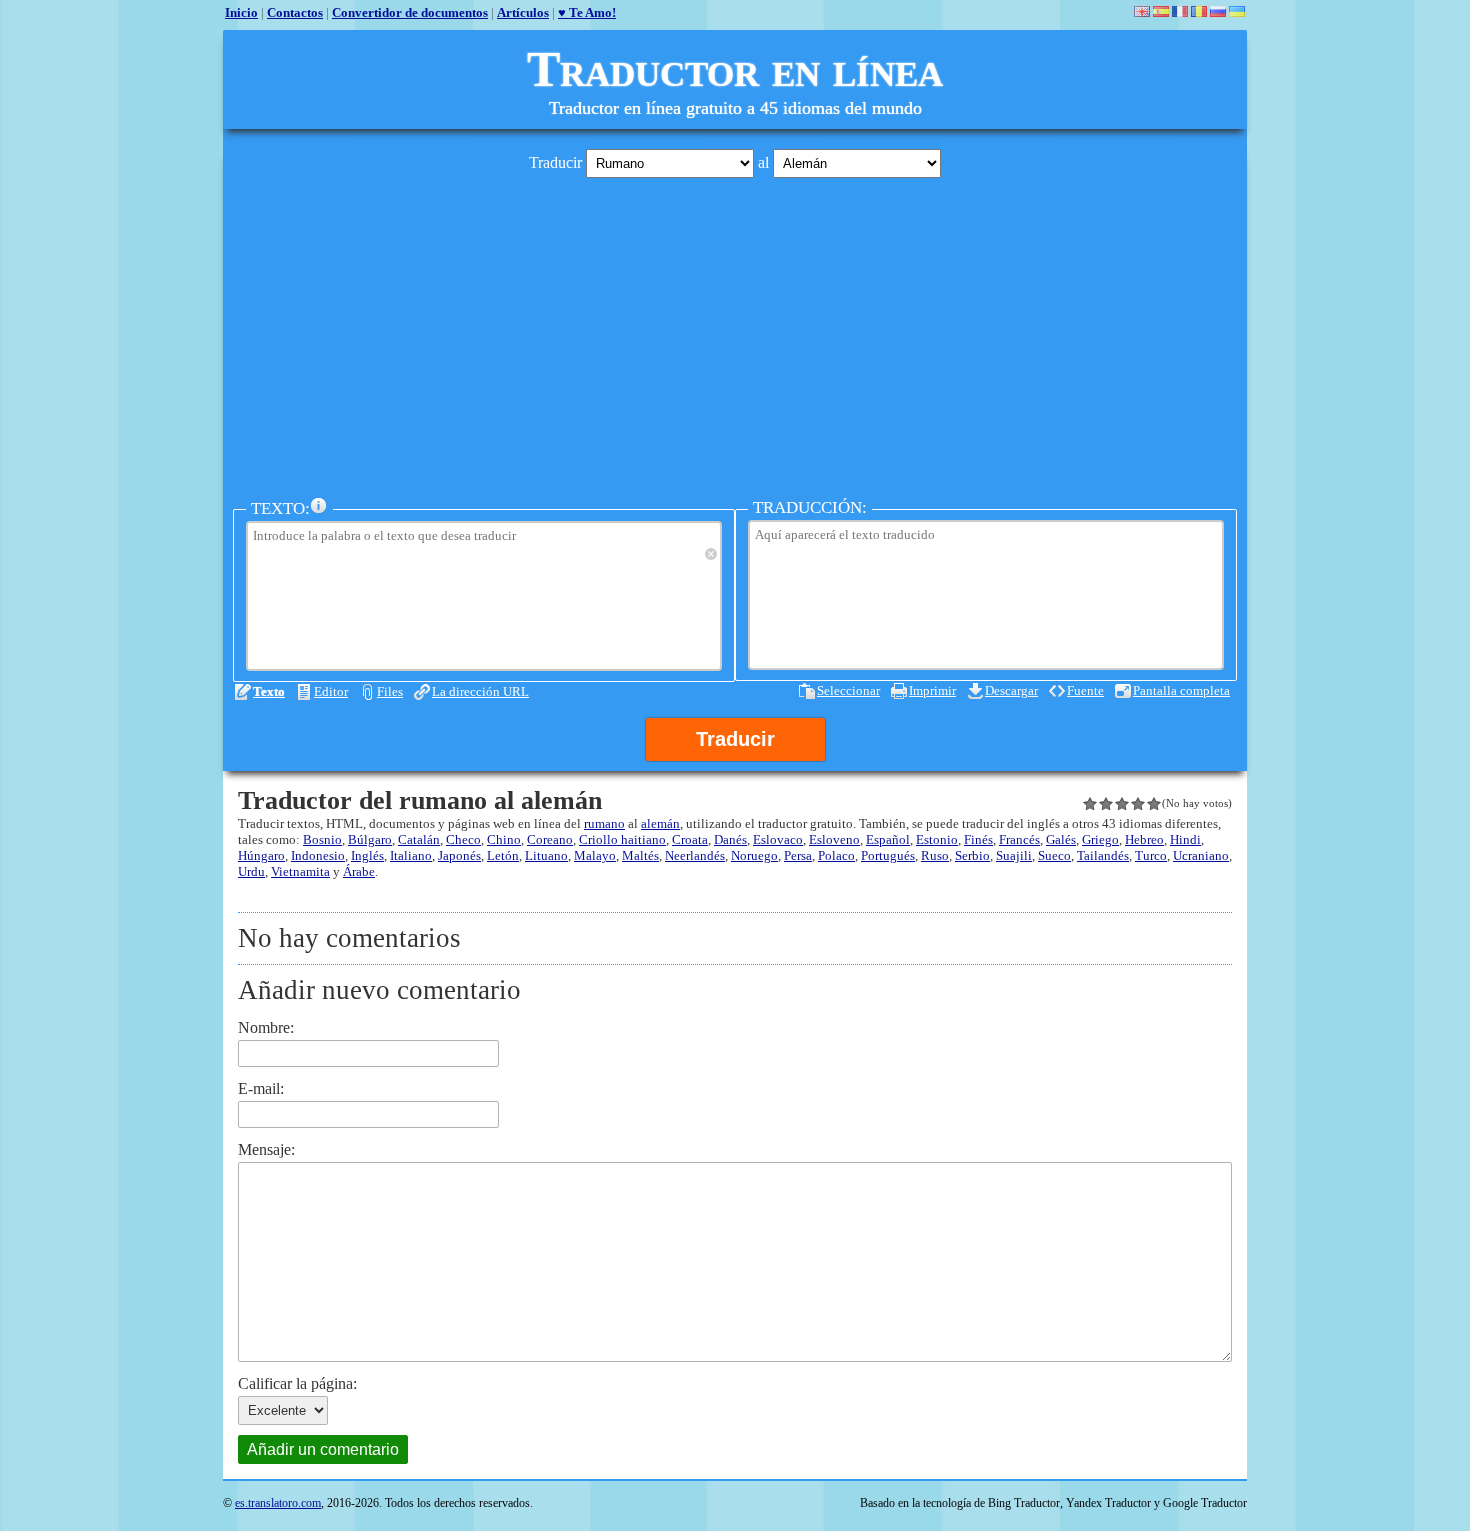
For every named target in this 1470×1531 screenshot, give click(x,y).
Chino (504, 839)
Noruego (754, 855)
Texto (269, 691)
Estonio (937, 839)
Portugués (888, 855)
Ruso (935, 855)
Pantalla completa (1181, 690)
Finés (978, 839)
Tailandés (1103, 855)
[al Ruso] (1218, 11)
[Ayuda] (319, 506)
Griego (1100, 839)
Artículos (523, 12)
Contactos (295, 12)
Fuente (1085, 690)
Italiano (411, 855)
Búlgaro (370, 839)
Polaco (836, 855)
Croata (690, 839)
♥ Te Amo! (587, 12)
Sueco (1054, 855)
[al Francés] (1180, 11)
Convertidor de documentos (410, 12)
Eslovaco (778, 839)
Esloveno (834, 839)
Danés (730, 839)
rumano (604, 823)
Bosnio (322, 839)
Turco (1151, 855)
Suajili (1014, 855)
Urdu (251, 871)
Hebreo (1144, 839)
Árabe (359, 871)
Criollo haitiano (622, 839)
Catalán (419, 839)
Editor (331, 691)
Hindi (1185, 839)
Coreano (550, 839)
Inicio (241, 12)
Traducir (735, 739)
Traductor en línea (735, 69)
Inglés (367, 855)
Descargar (1011, 690)
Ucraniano (1201, 855)
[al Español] (1161, 11)
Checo (463, 839)
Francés (1019, 839)
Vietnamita (300, 871)
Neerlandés (695, 855)
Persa (798, 855)
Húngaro (261, 855)
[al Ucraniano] (1237, 11)
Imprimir (932, 690)
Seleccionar (848, 690)
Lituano (546, 855)
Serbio (972, 855)
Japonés (459, 855)
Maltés (640, 855)
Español (888, 839)
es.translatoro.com (278, 1503)
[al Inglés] (1142, 11)
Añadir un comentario (323, 1449)
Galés (1061, 839)
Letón (503, 855)
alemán (660, 823)
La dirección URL (480, 691)
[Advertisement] (735, 333)
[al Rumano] (1199, 11)
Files (390, 691)
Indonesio (318, 855)
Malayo (595, 855)
